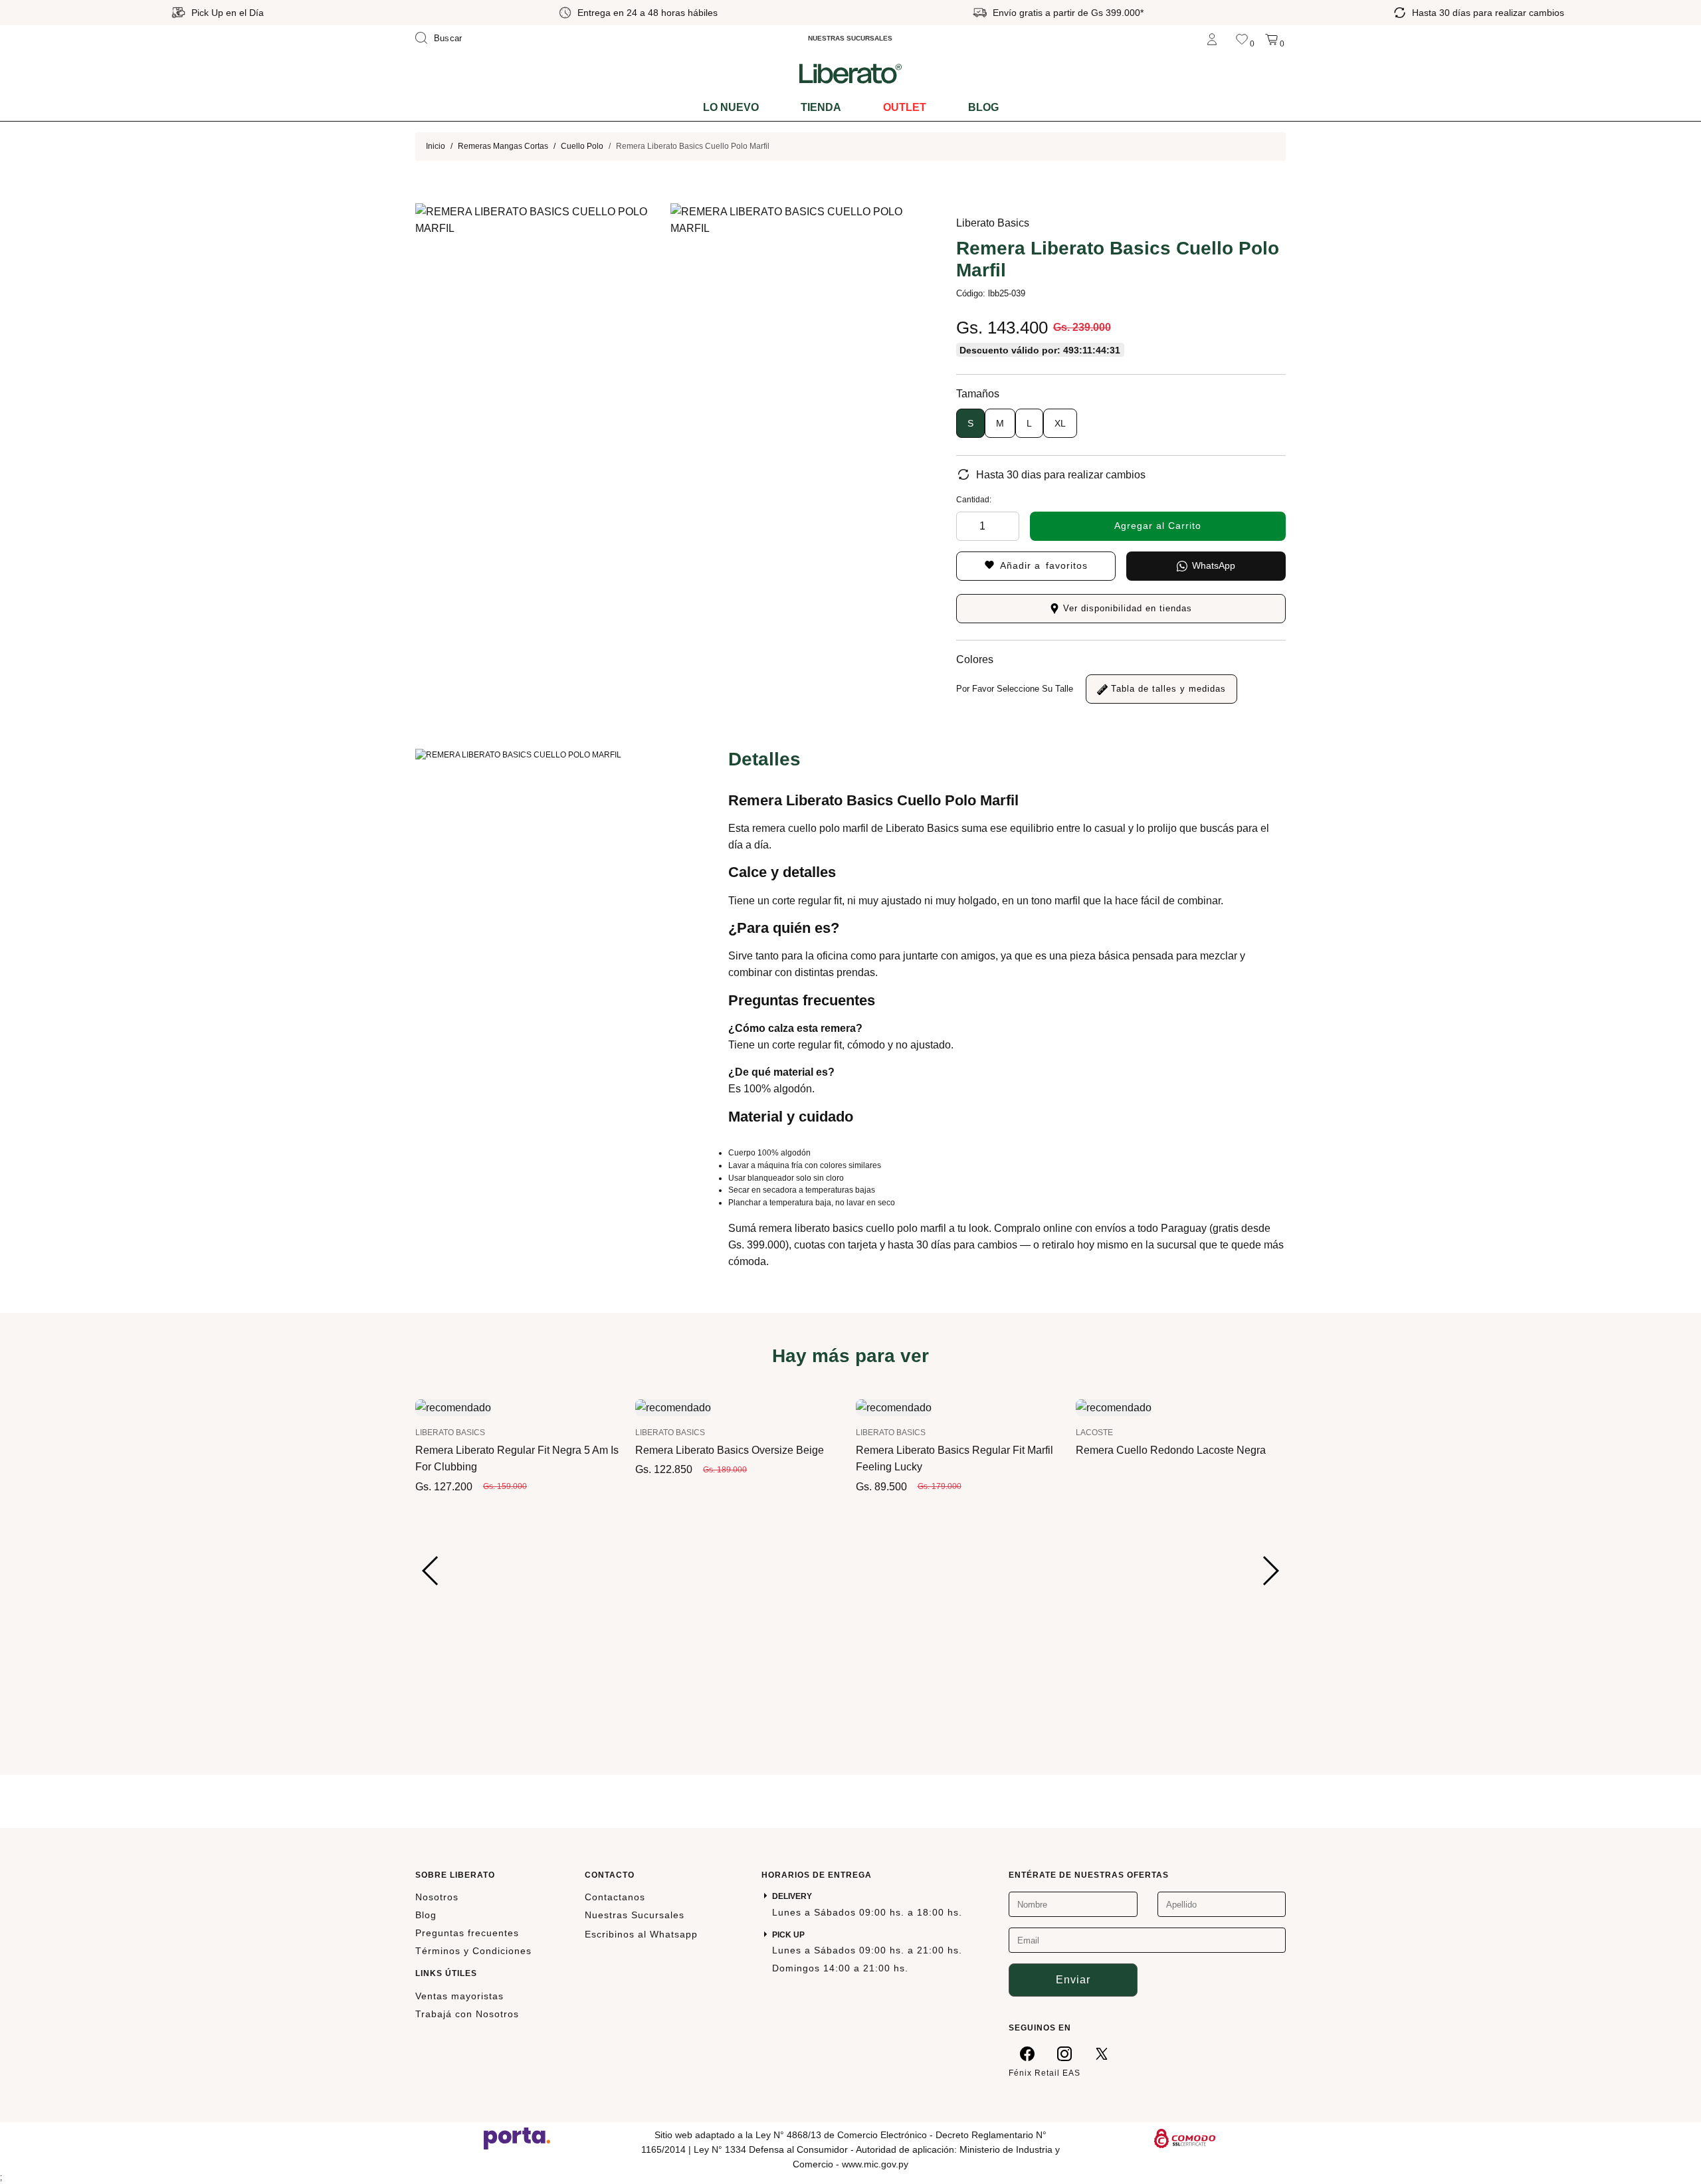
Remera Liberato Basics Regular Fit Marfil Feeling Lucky (954, 1458)
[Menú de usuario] (1212, 38)
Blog (983, 107)
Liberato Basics (993, 223)
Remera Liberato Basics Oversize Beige (730, 1450)
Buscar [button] (448, 38)
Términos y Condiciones (473, 1951)
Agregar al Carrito (1158, 526)
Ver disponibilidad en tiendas (1126, 608)
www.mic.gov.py (875, 2164)
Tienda (821, 107)
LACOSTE (1094, 1433)
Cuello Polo (582, 146)
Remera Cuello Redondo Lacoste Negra (1171, 1450)
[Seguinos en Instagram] (1064, 2054)
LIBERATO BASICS (450, 1433)
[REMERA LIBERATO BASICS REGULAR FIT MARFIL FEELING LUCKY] (894, 1407)
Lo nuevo (731, 107)
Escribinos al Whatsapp (641, 1934)
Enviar (1073, 1980)
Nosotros (437, 1897)
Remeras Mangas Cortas (503, 146)
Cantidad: (974, 500)
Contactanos (615, 1897)
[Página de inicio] (850, 73)
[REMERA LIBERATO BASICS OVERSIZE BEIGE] (673, 1407)
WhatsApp (1214, 565)
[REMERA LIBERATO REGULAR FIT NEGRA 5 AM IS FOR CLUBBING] (453, 1407)
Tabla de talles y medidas (1167, 689)
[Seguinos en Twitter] (1102, 2054)
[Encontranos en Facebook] (1027, 2054)
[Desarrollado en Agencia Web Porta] (517, 2137)
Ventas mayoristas (459, 1996)
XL (1060, 423)
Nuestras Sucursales (635, 1915)
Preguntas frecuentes (467, 1933)
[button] (431, 1571)
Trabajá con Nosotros (467, 2014)
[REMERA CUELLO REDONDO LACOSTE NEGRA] (1114, 1407)
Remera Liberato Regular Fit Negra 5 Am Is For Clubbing (517, 1458)
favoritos (1044, 565)
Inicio (436, 146)
